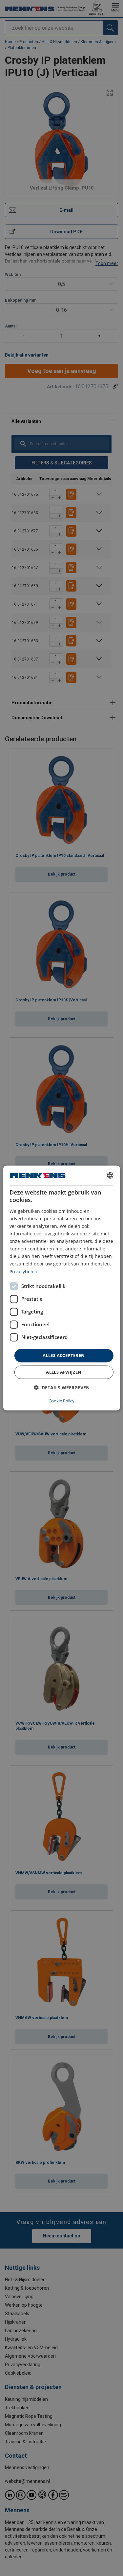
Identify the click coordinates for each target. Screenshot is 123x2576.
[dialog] (61, 1288)
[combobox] (110, 1175)
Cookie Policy (61, 1401)
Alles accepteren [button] (64, 1355)
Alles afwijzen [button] (64, 1372)
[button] (62, 1388)
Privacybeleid (24, 1271)
